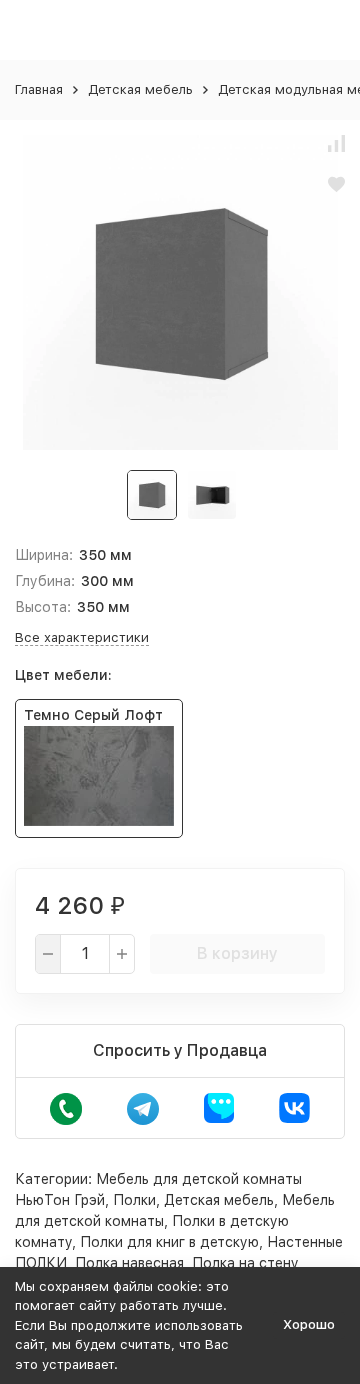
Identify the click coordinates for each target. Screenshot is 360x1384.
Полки (134, 1200)
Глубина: (45, 581)
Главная (39, 89)
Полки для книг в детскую (169, 1242)
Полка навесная (129, 1263)
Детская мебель (140, 89)
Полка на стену (245, 1263)
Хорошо (309, 1324)
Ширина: (44, 555)
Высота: (43, 607)
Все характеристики (82, 637)
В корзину (237, 953)
